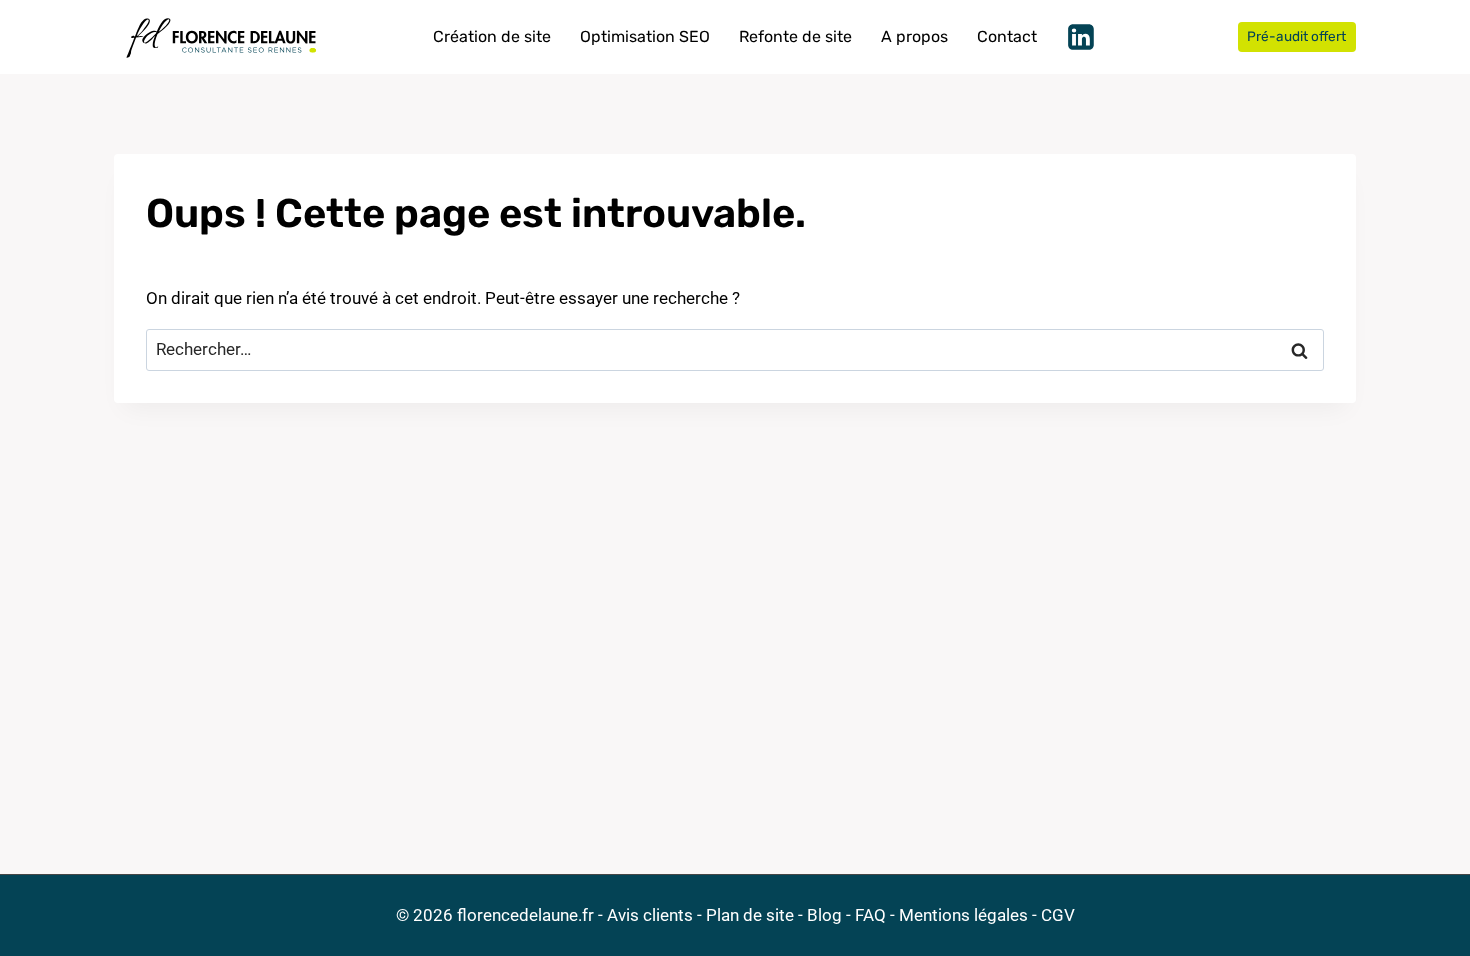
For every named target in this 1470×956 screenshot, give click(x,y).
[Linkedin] (1081, 37)
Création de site (492, 36)
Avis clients (650, 915)
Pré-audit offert (1296, 36)
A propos (914, 36)
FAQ (870, 915)
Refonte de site (795, 36)
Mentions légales (963, 915)
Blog (824, 915)
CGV (1058, 915)
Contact (1007, 36)
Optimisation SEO (645, 36)
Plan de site (750, 915)
